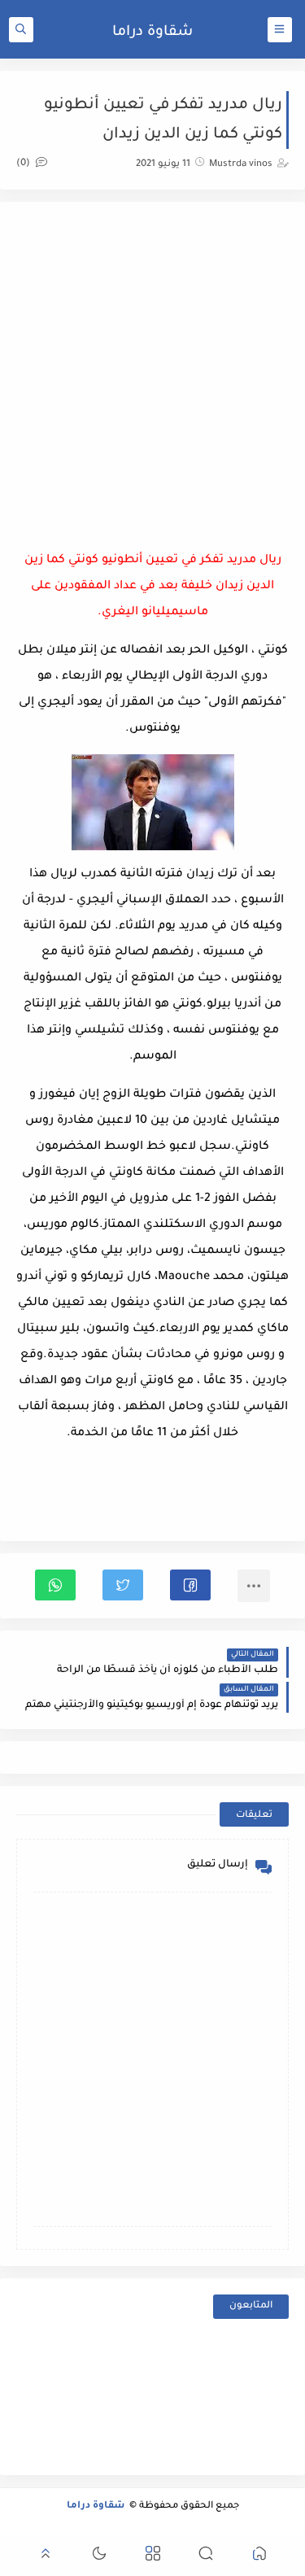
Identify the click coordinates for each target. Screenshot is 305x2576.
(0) (24, 164)
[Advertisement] (152, 371)
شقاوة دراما (152, 33)
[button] (190, 1585)
